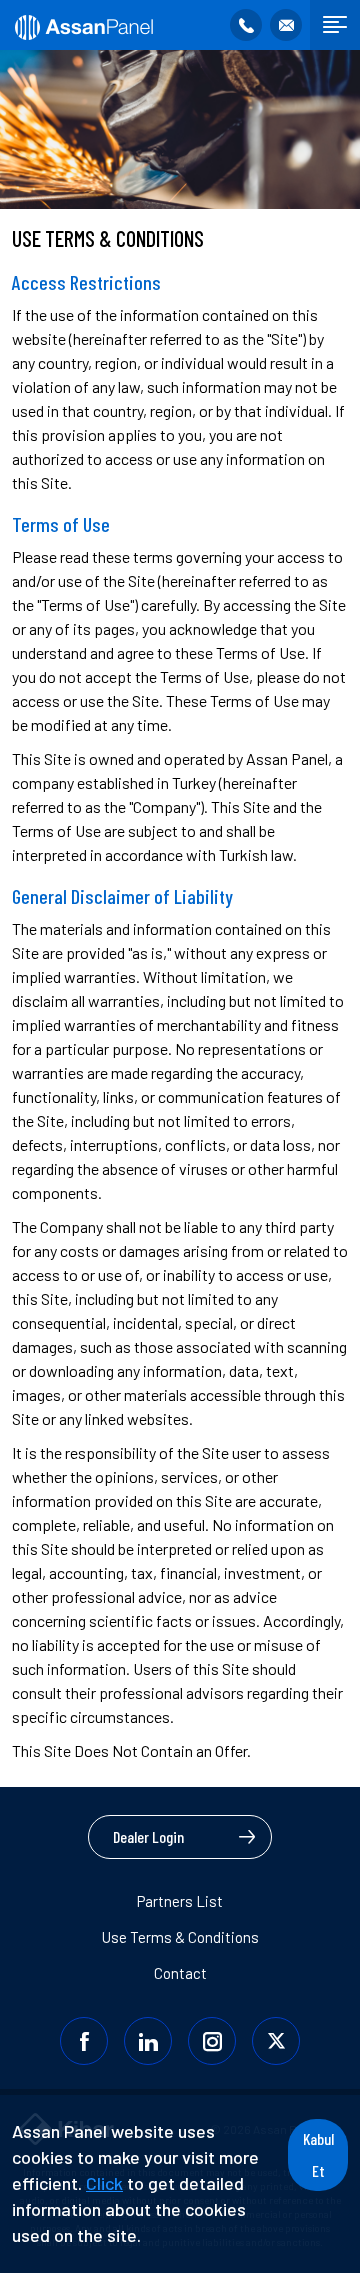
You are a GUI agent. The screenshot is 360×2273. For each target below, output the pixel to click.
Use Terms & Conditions (180, 1937)
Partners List (180, 1901)
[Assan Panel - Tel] (246, 25)
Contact (180, 1973)
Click (104, 2183)
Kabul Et (318, 2154)
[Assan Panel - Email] (286, 25)
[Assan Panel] (82, 25)
